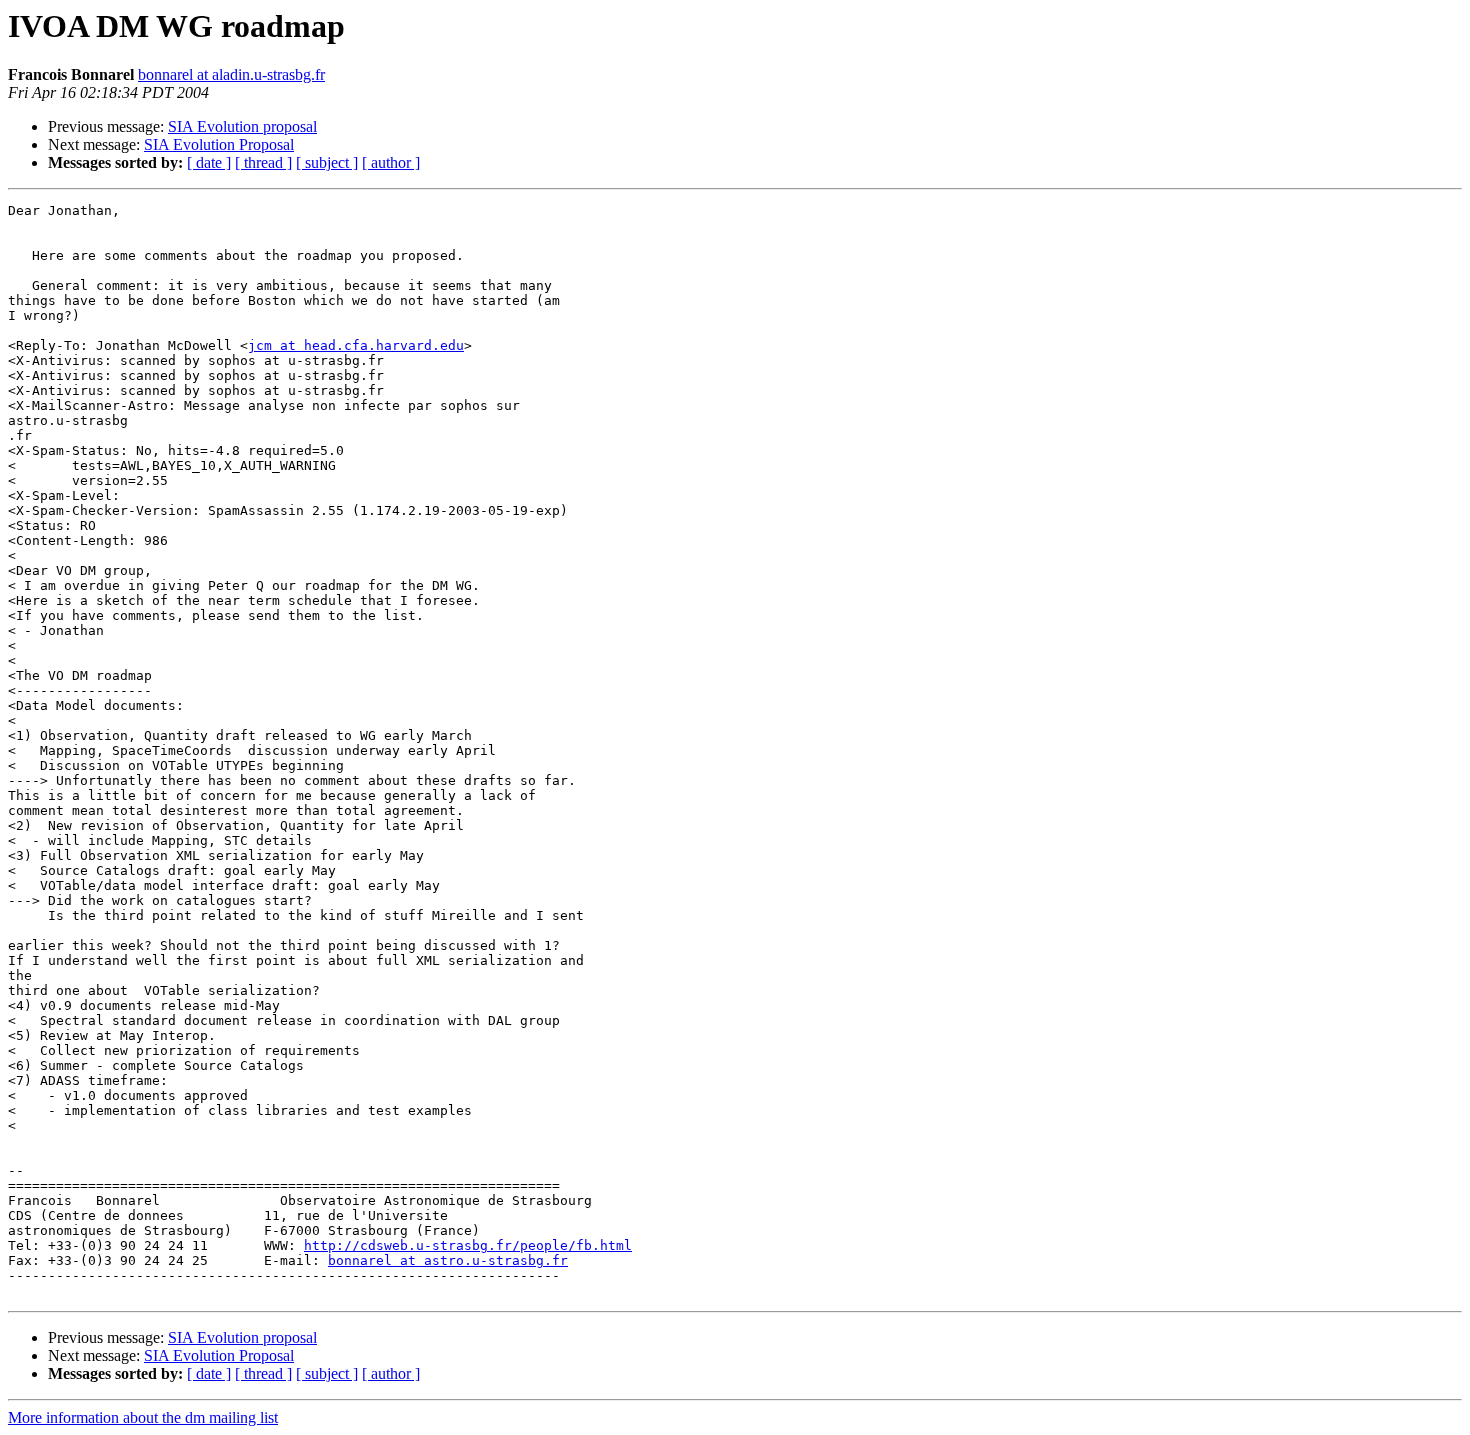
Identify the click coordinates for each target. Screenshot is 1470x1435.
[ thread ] (263, 162)
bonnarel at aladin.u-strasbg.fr (231, 74)
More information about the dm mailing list (143, 1417)
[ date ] (209, 162)
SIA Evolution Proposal (219, 144)
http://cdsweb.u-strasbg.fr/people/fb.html (468, 1245)
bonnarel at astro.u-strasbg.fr (448, 1260)
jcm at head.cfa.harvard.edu (356, 345)
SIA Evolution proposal (242, 126)
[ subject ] (327, 162)
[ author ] (391, 162)
